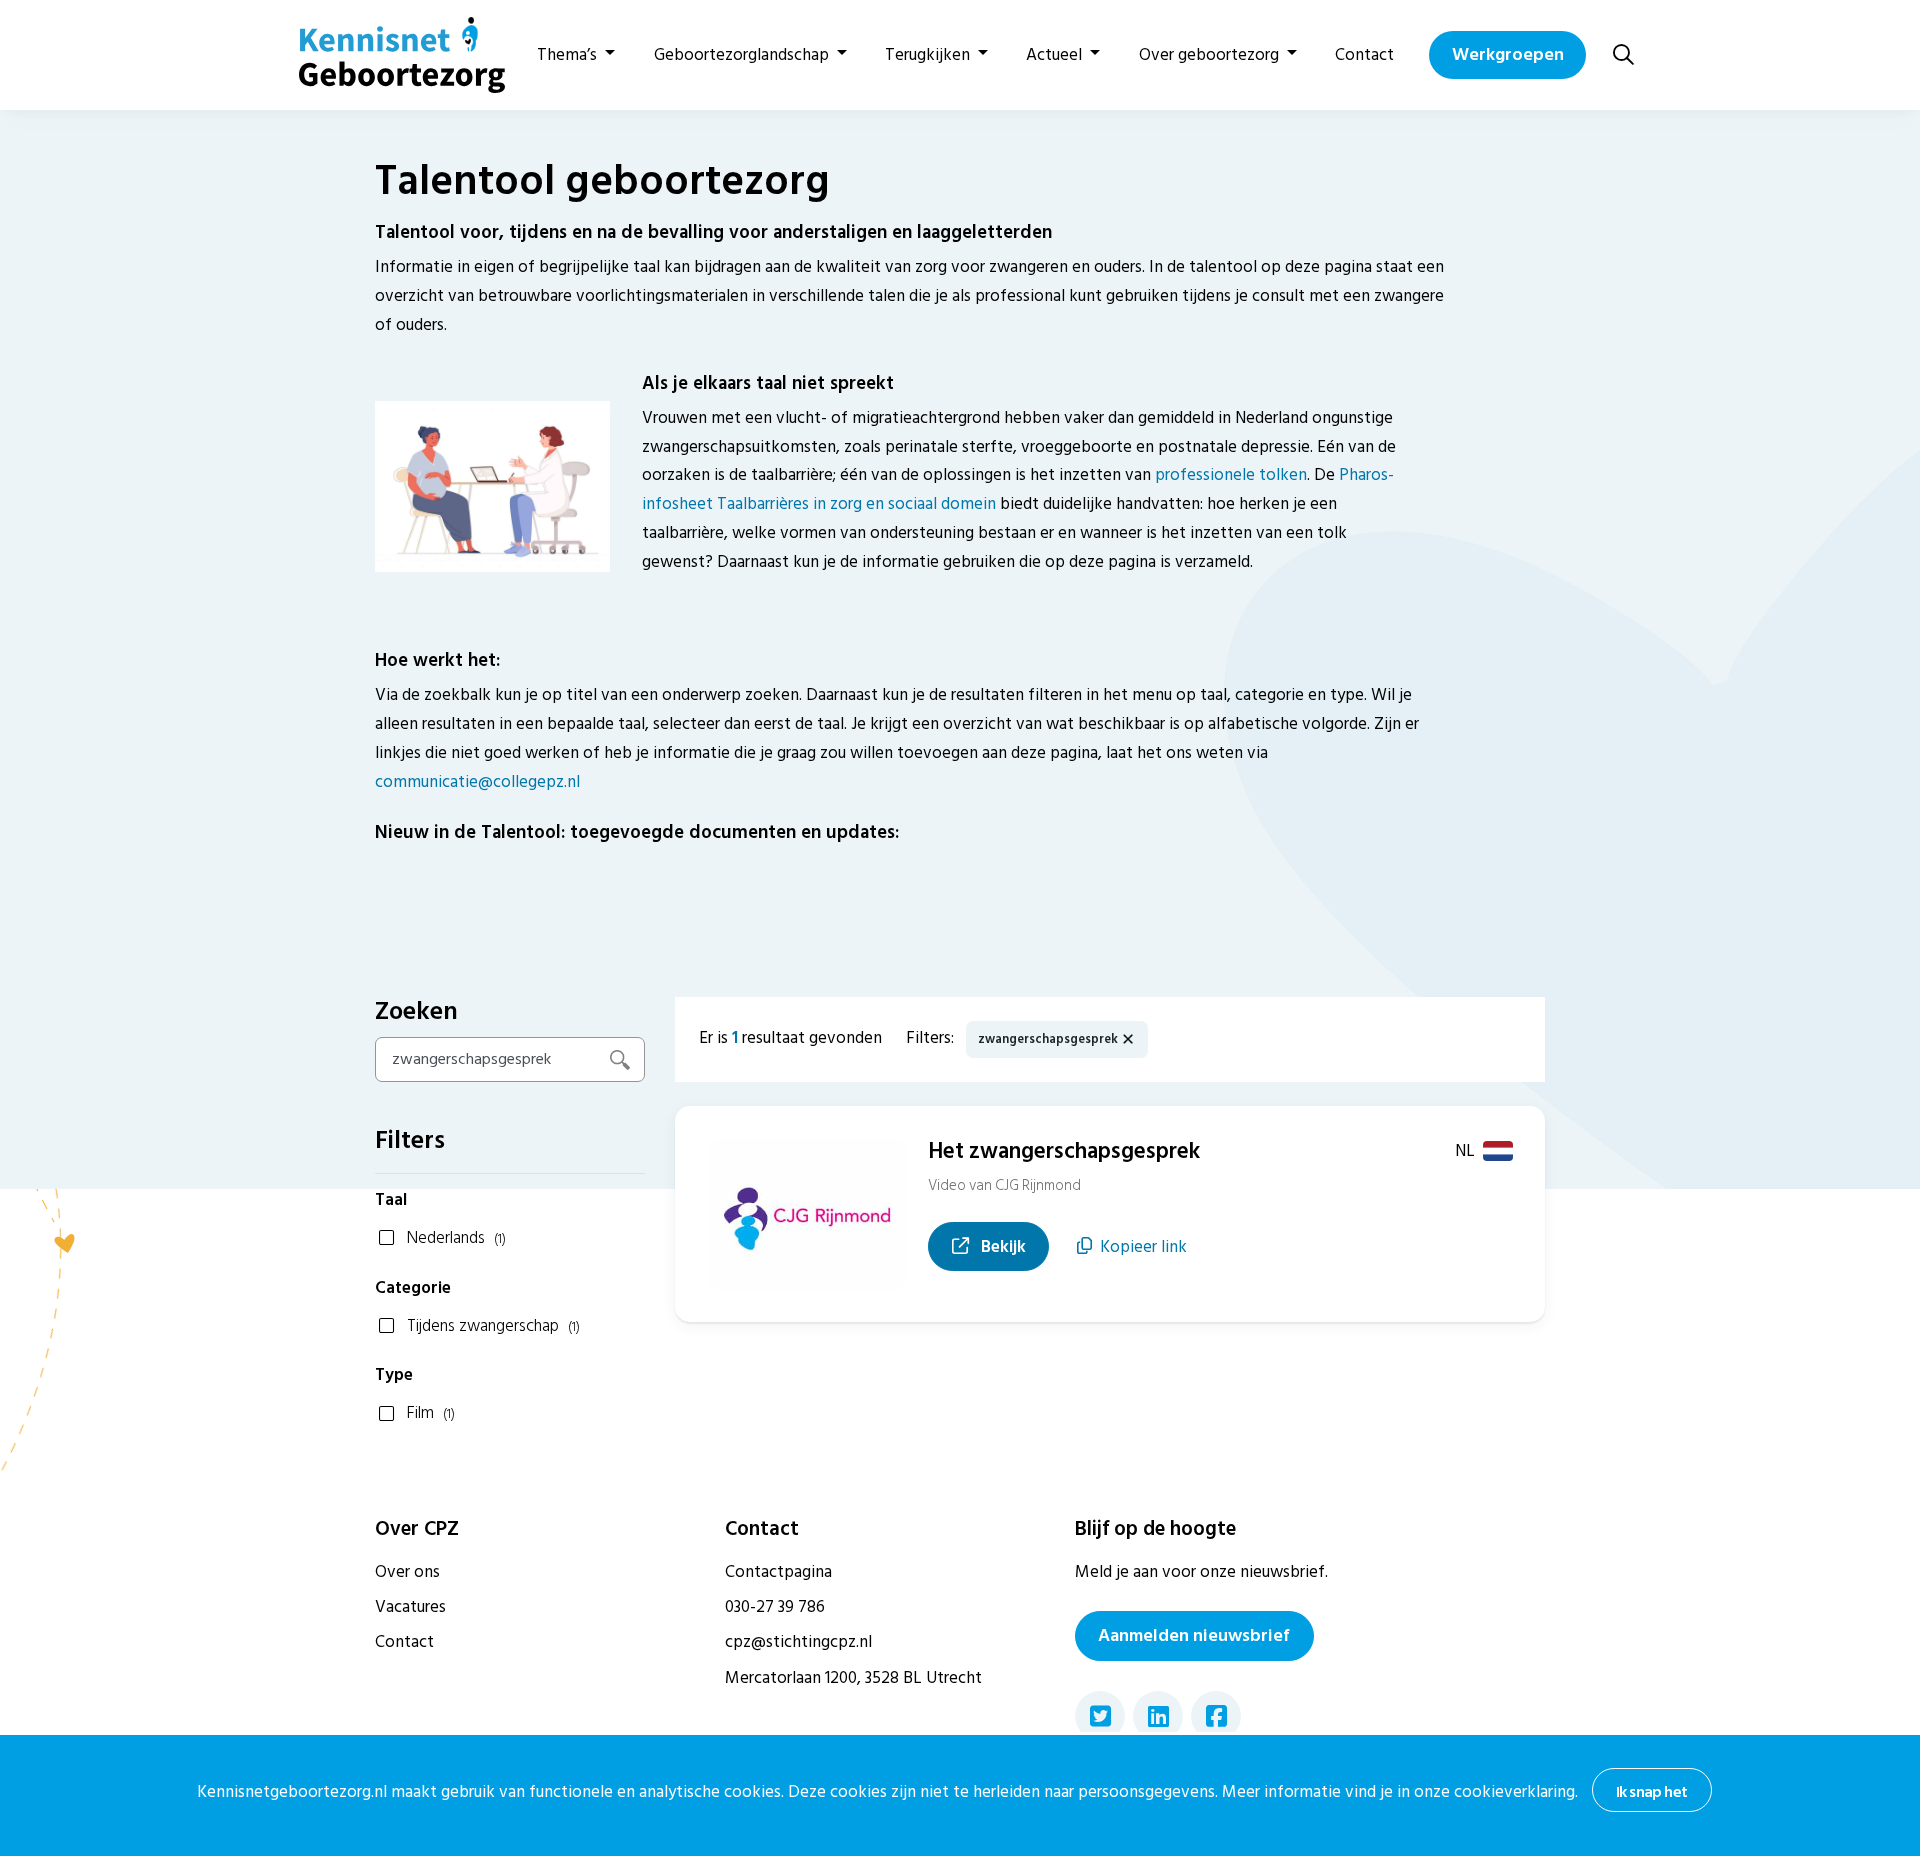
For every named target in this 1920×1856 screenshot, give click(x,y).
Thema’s (567, 55)
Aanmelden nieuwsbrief (1194, 1635)
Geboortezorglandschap (741, 55)
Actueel (1054, 55)
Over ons (407, 1572)
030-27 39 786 (775, 1607)
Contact (1364, 55)
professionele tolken (1231, 475)
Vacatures (410, 1607)
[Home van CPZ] (390, 55)
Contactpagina (778, 1572)
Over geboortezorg (1209, 55)
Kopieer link (1143, 1247)
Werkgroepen (1508, 54)
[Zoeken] (1623, 54)
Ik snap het (1651, 1792)
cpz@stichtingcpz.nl (798, 1642)
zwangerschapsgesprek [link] (1048, 1039)
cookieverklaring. (1516, 1792)
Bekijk (1013, 1246)
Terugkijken (927, 55)
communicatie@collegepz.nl (477, 782)
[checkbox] (510, 1237)
